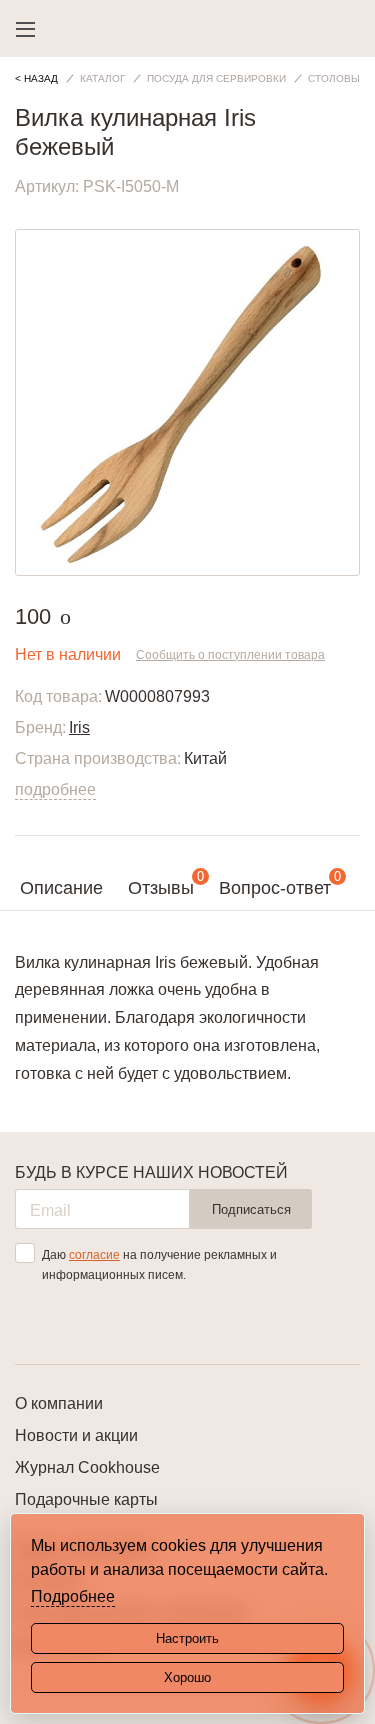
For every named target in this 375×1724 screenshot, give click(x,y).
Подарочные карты (86, 1499)
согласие (94, 1255)
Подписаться (251, 1209)
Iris (79, 727)
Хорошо (187, 1677)
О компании (59, 1403)
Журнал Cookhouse (87, 1467)
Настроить (187, 1638)
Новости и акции (76, 1435)
